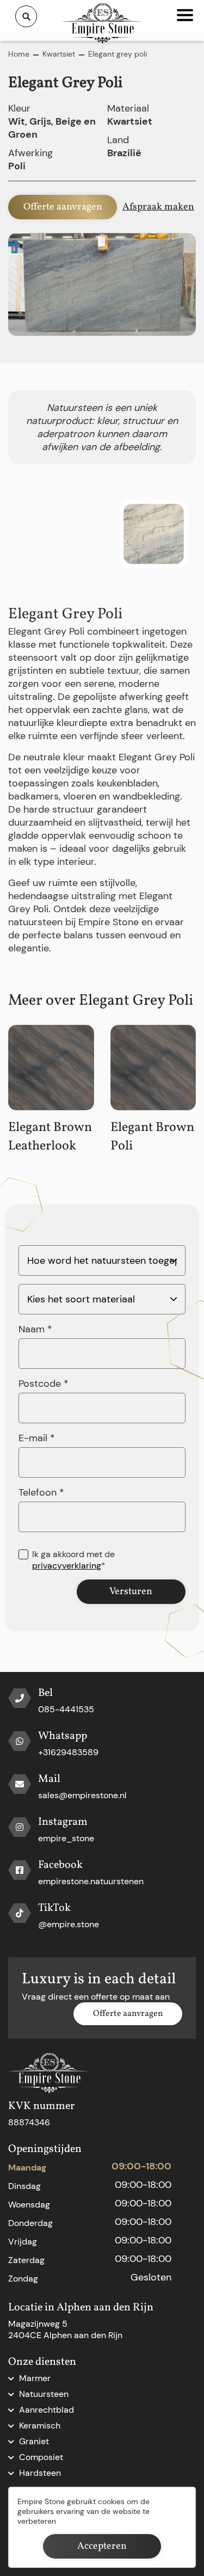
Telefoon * (41, 1492)
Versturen (131, 1592)
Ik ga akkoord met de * (73, 1560)
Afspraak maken (158, 207)
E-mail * (37, 1438)
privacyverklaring (67, 1566)
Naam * (35, 1329)
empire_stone (66, 1838)
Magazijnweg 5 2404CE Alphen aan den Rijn (65, 2329)
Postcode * (44, 1384)
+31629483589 (68, 1752)
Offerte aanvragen (63, 207)
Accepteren (102, 2546)
